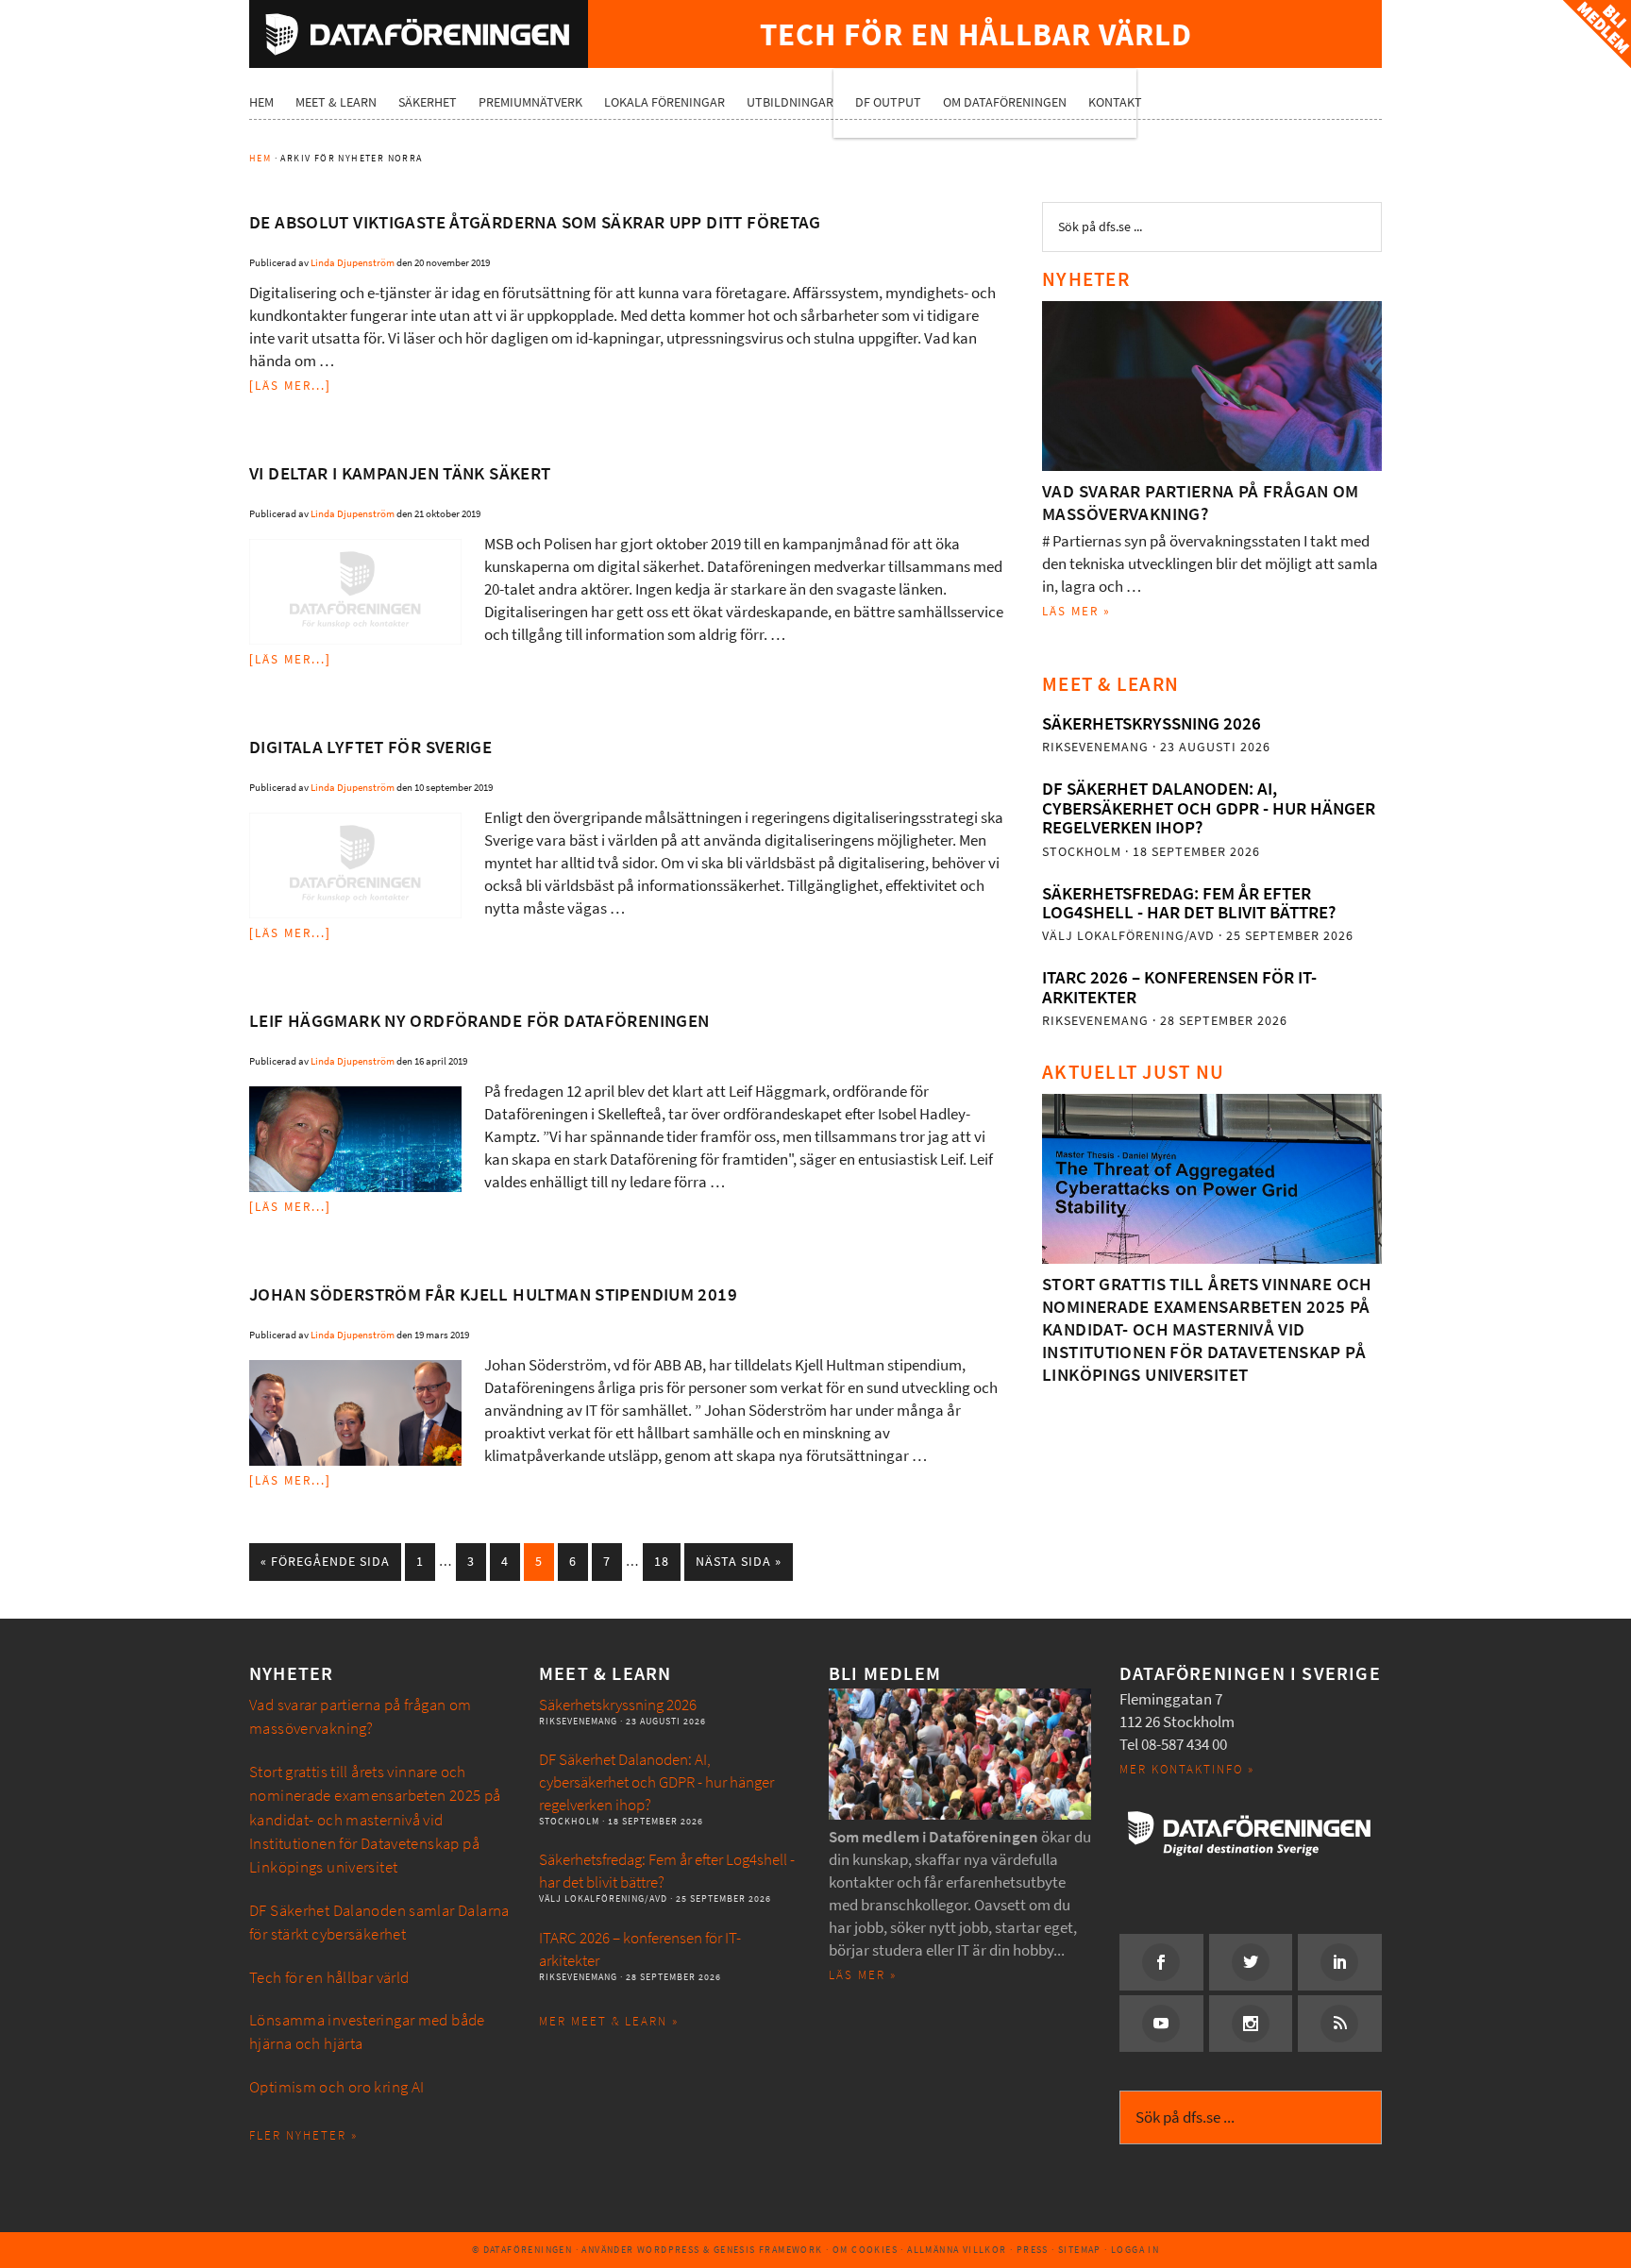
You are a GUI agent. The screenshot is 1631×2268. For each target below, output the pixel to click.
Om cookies (865, 2250)
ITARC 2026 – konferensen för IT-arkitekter (1179, 987)
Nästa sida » (739, 1562)
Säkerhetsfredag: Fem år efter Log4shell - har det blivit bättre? (1189, 903)
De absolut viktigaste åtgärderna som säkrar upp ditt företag (535, 222)
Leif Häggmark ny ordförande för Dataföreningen (479, 1021)
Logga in (1135, 2250)
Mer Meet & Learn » (609, 2021)
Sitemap (1080, 2250)
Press (1033, 2250)
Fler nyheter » (303, 2135)
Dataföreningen (419, 34)
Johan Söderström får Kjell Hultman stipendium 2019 (493, 1294)
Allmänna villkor (957, 2250)
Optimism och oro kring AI (337, 2087)
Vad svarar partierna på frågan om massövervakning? (1201, 503)
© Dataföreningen (522, 2250)
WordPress (669, 2250)
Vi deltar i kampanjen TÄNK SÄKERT (400, 473)
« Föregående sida (325, 1562)
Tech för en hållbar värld (329, 1978)
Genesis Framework (768, 2250)
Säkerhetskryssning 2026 (1152, 723)
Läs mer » (1076, 611)
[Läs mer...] (290, 386)
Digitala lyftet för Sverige (370, 747)
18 (662, 1562)
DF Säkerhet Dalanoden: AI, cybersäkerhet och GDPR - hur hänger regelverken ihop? (1209, 808)
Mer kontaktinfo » (1187, 1769)
